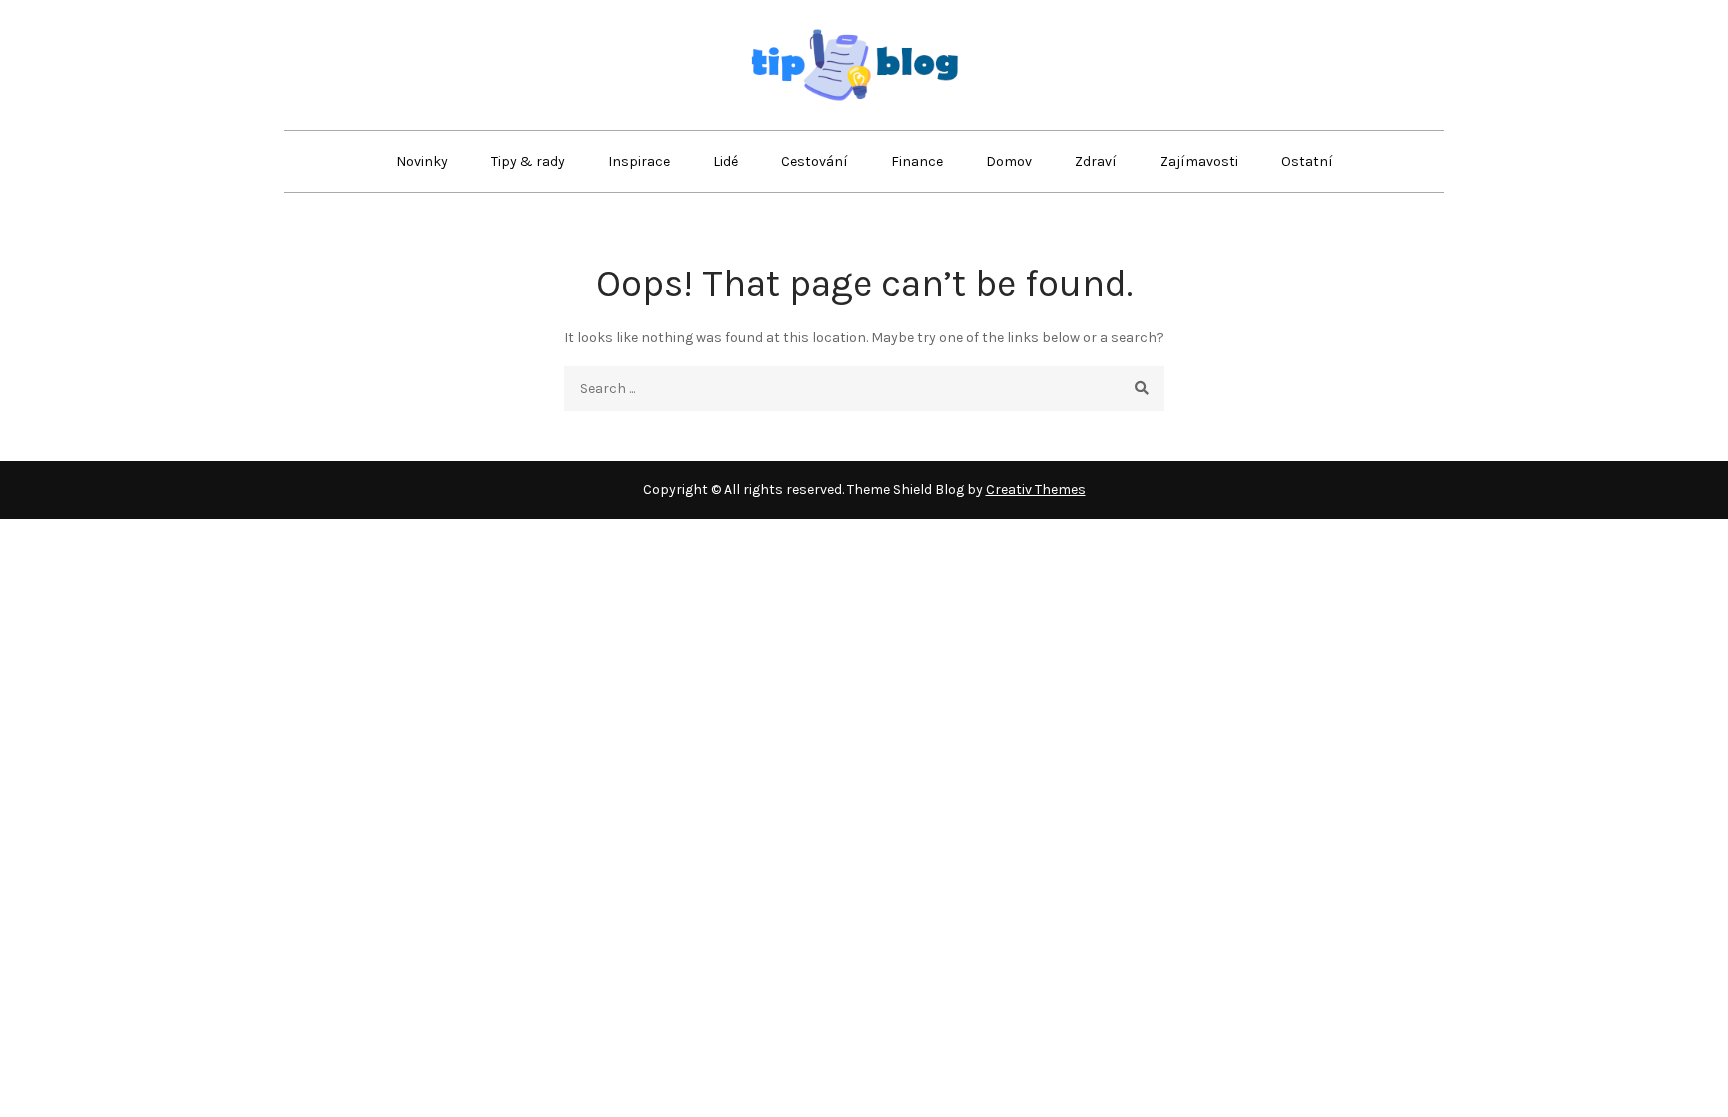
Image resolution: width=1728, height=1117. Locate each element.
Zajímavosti (1199, 161)
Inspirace (639, 161)
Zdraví (1096, 161)
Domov (1009, 161)
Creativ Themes (1036, 489)
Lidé (725, 161)
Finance (917, 161)
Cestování (814, 161)
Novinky (422, 161)
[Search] (1141, 388)
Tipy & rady (528, 161)
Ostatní (1307, 161)
